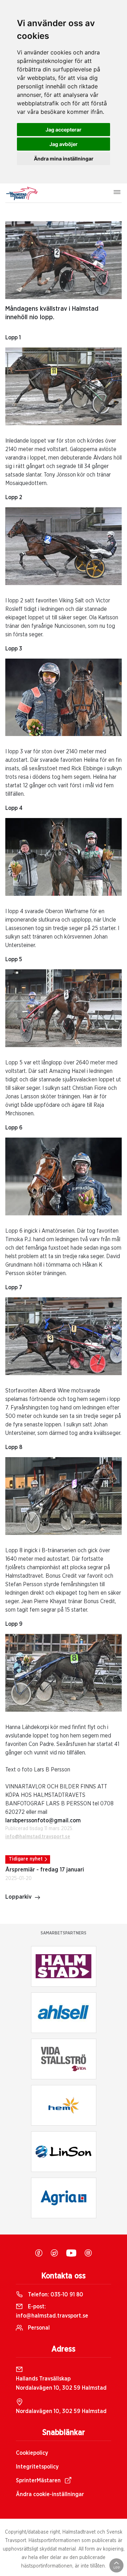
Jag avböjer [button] (64, 144)
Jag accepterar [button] (64, 130)
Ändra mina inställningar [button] (64, 159)
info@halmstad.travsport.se (38, 1837)
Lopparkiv (19, 1897)
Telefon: (55, 2295)
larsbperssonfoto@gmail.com (43, 1821)
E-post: (52, 2311)
